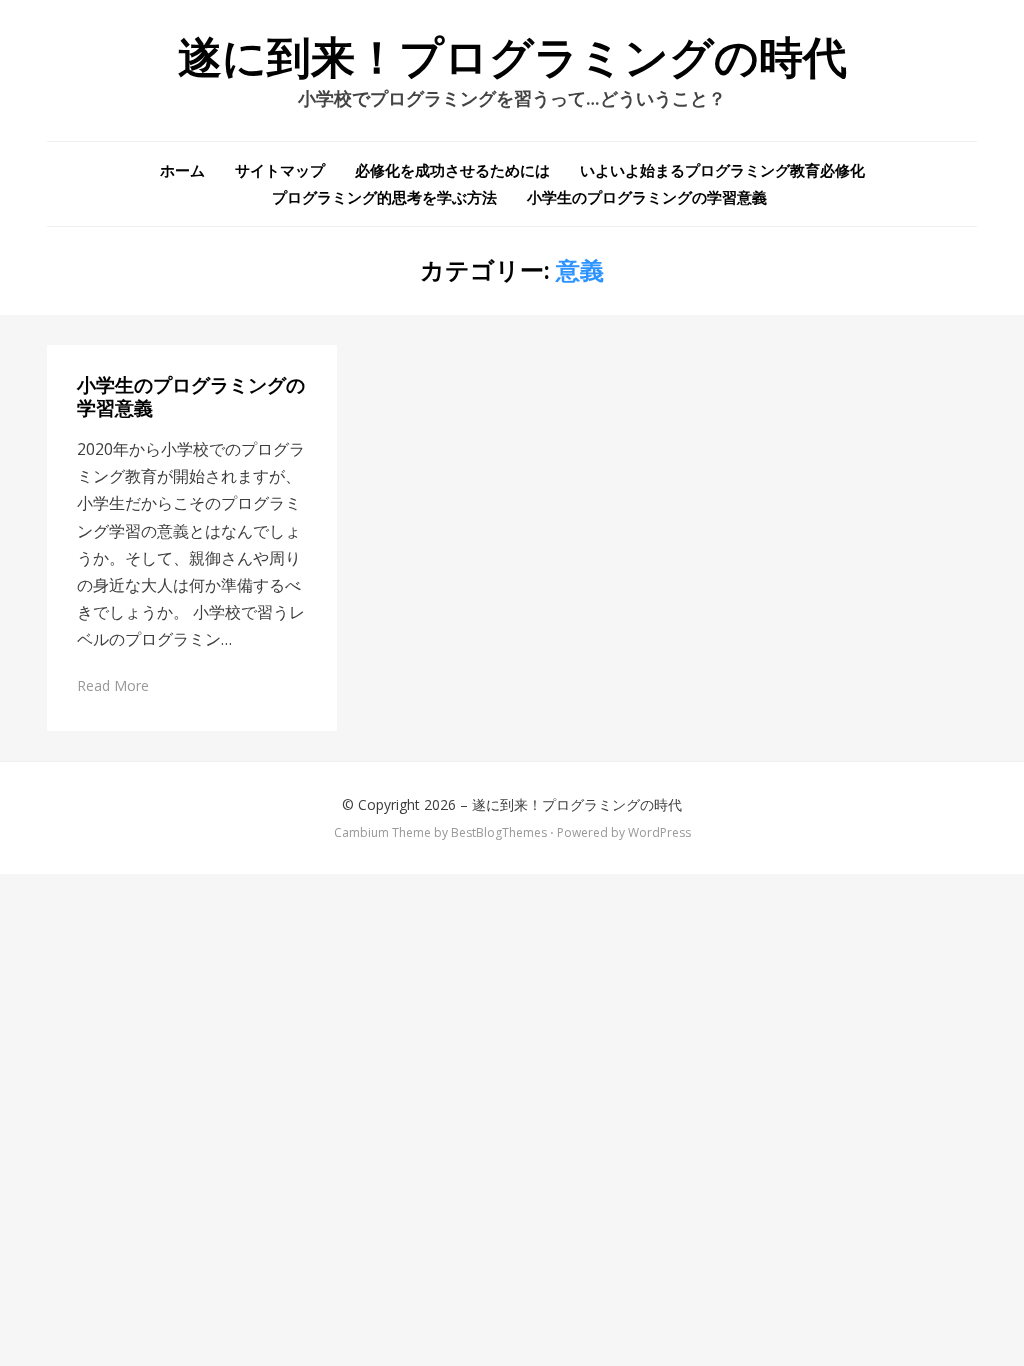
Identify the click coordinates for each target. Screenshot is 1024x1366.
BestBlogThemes (499, 832)
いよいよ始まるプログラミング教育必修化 (722, 170)
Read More (113, 685)
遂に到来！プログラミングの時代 (512, 58)
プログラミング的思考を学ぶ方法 (384, 197)
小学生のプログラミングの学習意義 (647, 197)
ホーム (182, 170)
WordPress (659, 832)
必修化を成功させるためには (452, 170)
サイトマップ (280, 170)
